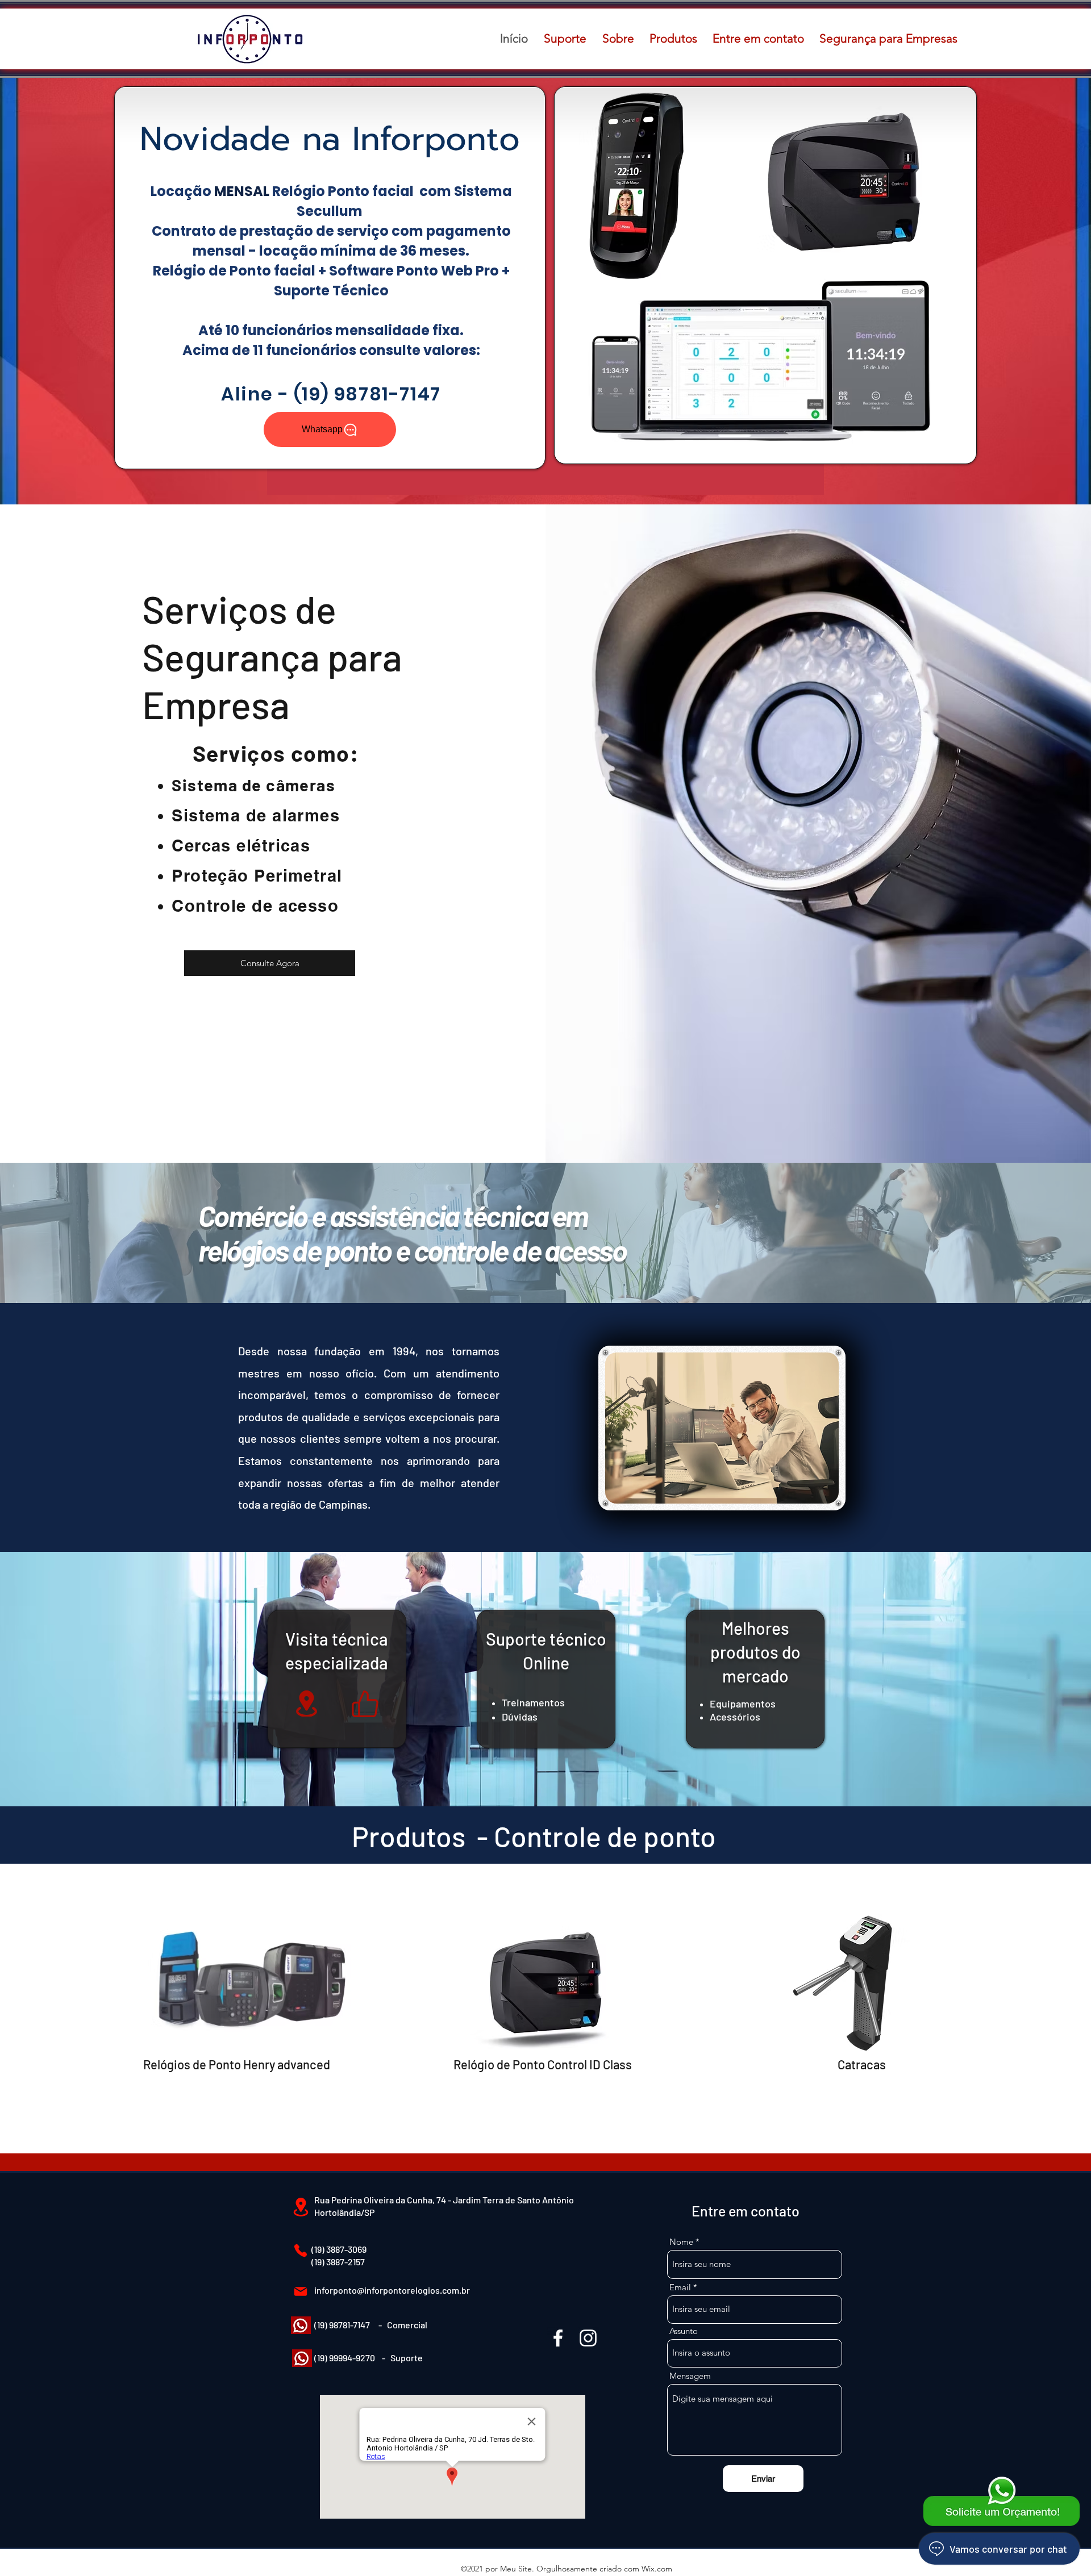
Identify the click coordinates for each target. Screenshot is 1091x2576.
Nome (681, 2242)
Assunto (684, 2331)
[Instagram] (588, 2338)
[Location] (307, 1704)
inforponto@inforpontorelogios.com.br (392, 2290)
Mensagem (690, 2376)
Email (680, 2287)
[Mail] (301, 2291)
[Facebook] (558, 2338)
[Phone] (301, 2251)
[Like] (365, 1704)
